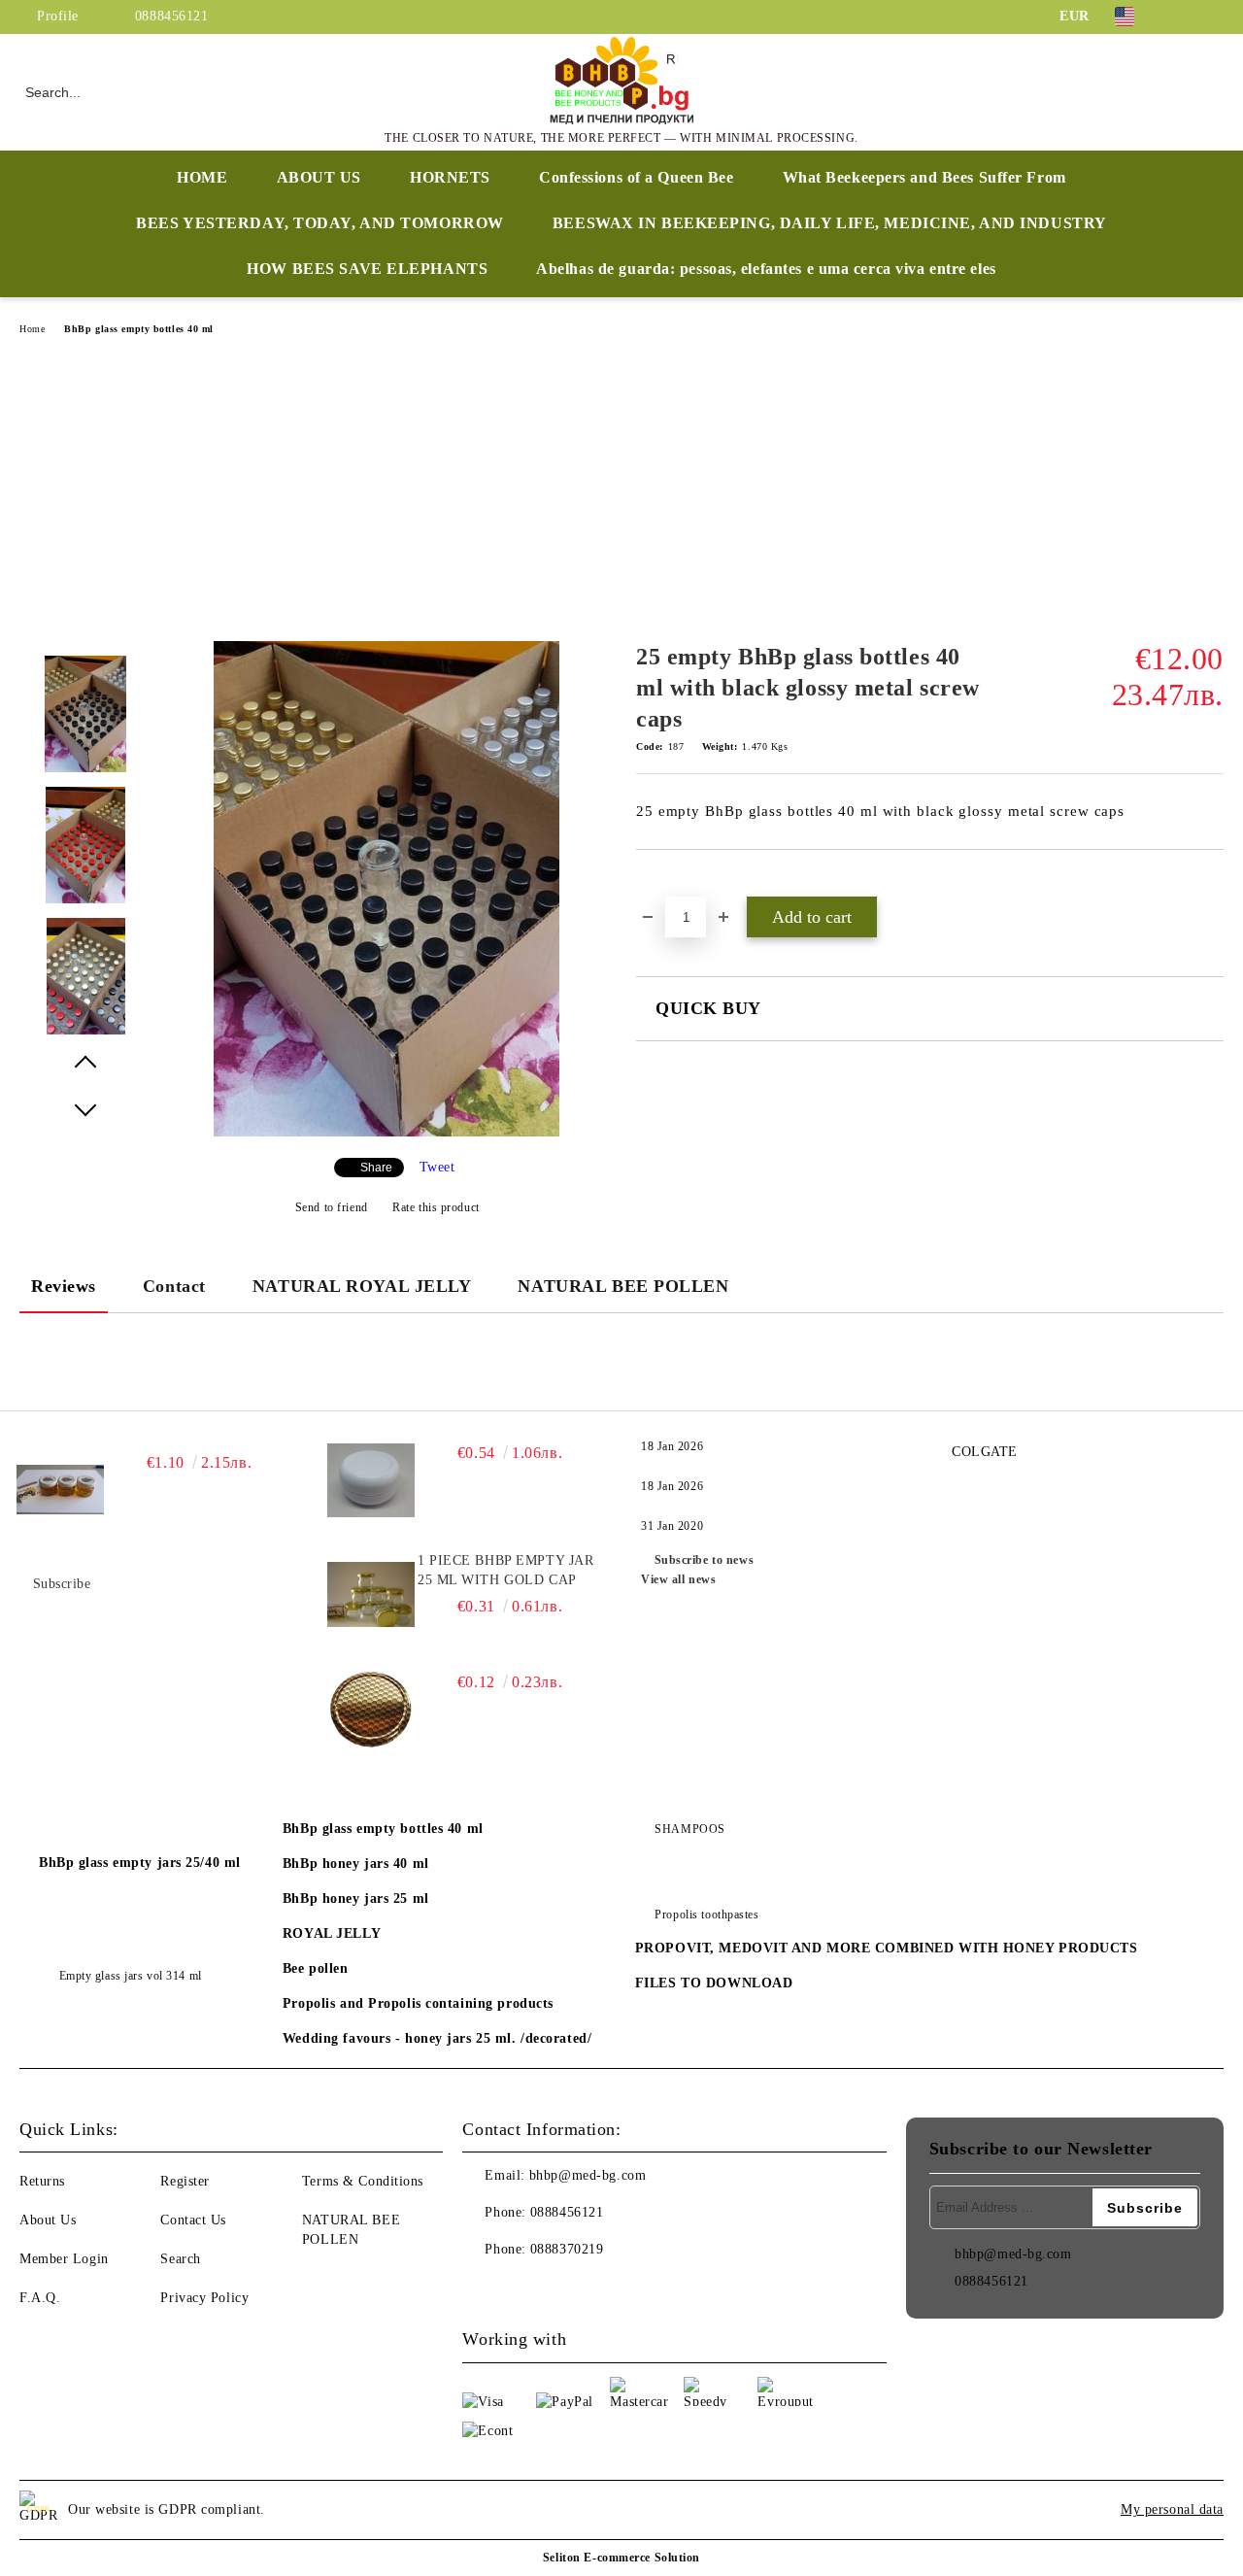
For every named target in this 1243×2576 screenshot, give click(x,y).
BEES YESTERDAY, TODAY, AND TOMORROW (320, 223)
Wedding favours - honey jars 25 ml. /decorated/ (437, 2038)
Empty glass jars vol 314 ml (131, 1976)
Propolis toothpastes (706, 1915)
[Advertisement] (621, 495)
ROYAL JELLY (332, 1933)
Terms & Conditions (363, 2181)
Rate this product (436, 1207)
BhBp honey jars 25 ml (356, 1898)
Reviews (64, 1286)
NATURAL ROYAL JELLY (362, 1286)
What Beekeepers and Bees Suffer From (924, 177)
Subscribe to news (704, 1560)
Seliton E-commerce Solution (621, 2558)
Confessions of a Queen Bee (637, 177)
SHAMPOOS (689, 1829)
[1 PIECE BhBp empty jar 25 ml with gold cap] (371, 1595)
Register (185, 2181)
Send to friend (331, 1207)
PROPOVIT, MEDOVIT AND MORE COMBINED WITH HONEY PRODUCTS (887, 1948)
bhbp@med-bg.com (588, 2175)
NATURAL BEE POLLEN (623, 1286)
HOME (202, 177)
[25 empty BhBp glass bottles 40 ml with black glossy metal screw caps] (386, 1132)
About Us (48, 2220)
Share (376, 1168)
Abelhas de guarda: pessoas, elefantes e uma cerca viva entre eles (766, 269)
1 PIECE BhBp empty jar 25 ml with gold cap (505, 1570)
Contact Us (193, 2220)
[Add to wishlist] (673, 883)
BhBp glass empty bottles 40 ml (139, 329)
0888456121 (172, 16)
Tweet (437, 1167)
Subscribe (62, 1584)
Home (32, 329)
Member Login (64, 2259)
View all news (678, 1579)
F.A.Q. (40, 2298)
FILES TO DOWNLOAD (714, 1983)
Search (180, 2259)
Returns (42, 2181)
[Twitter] (1213, 17)
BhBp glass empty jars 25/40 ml (140, 1863)
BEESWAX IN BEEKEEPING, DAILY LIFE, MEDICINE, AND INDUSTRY (830, 223)
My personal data (1172, 2509)
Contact (174, 1286)
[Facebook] (1184, 17)
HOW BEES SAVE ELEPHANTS (367, 269)
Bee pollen (316, 1968)
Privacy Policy (204, 2298)
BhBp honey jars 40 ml (356, 1864)
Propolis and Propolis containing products (418, 2003)
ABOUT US (319, 177)
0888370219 (567, 2249)
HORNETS (450, 177)
